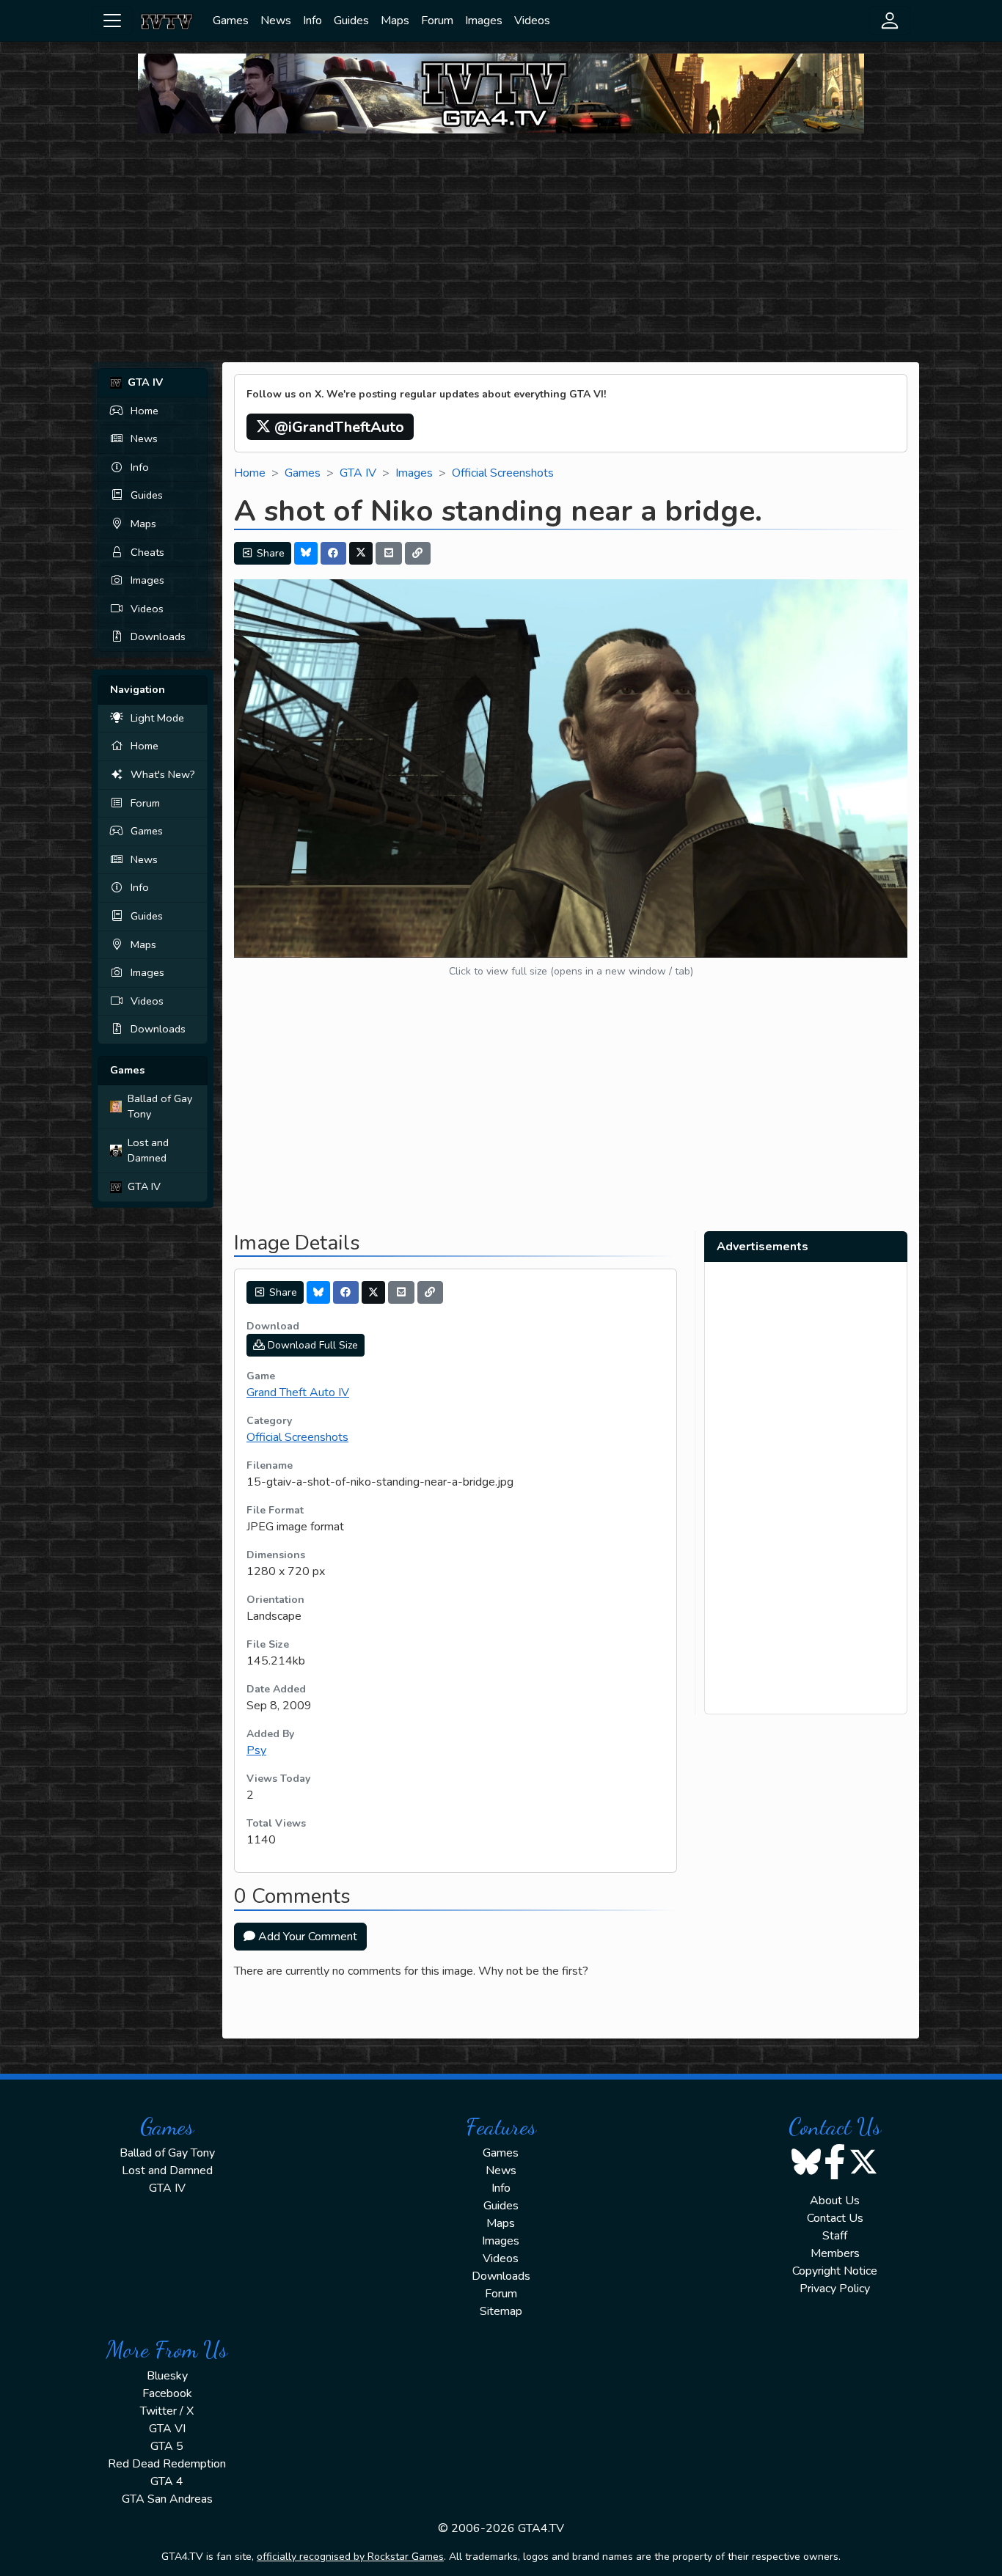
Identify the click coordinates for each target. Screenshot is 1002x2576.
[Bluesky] (306, 553)
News (276, 21)
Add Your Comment (306, 1937)
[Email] (389, 553)
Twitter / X (167, 2411)
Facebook (167, 2393)
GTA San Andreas (167, 2499)
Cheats (147, 552)
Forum (437, 21)
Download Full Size (311, 1345)
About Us (835, 2201)
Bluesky (167, 2376)
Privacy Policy (835, 2289)
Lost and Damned (148, 1151)
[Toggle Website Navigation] (112, 21)
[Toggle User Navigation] (890, 21)
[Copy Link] (418, 553)
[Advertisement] (501, 248)
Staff (835, 2236)
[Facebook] (334, 553)
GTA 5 (167, 2446)
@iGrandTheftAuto (337, 427)
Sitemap (501, 2311)
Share (269, 553)
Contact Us (835, 2218)
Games (231, 21)
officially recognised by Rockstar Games (350, 2557)
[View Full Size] (571, 768)
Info (312, 21)
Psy (256, 1750)
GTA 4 (167, 2481)
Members (835, 2253)
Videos (532, 21)
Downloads (158, 636)
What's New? (163, 774)
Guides (351, 21)
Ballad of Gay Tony (160, 1107)
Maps (395, 21)
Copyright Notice (835, 2271)
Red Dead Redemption (167, 2464)
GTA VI (167, 2429)
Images (484, 21)
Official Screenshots (503, 473)
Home (145, 411)
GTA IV (144, 1186)
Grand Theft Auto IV (298, 1392)
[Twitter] (361, 553)
